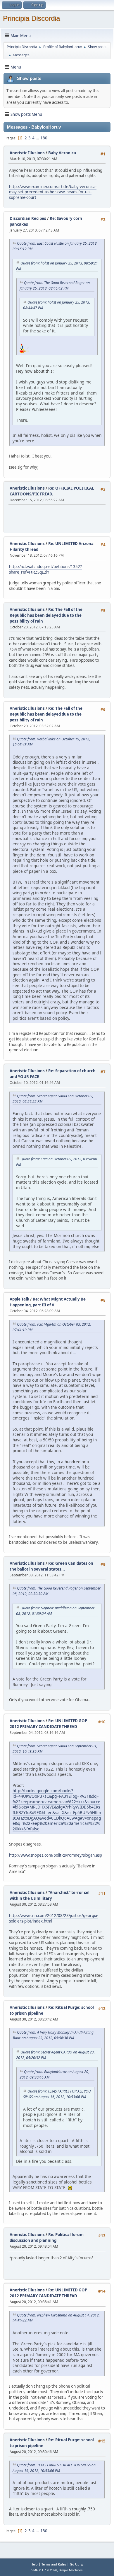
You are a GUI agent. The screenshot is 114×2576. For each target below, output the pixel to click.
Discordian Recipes (28, 218)
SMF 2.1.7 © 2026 (44, 2570)
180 (44, 138)
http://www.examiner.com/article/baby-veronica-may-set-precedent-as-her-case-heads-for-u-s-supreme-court (53, 192)
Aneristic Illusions (27, 153)
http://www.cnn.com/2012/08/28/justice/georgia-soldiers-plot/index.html (54, 1918)
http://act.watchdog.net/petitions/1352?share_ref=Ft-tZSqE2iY (45, 569)
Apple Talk (19, 1299)
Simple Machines (71, 2570)
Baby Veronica (62, 153)
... (38, 138)
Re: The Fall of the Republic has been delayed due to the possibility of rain (46, 615)
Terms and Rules (54, 2564)
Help (34, 2564)
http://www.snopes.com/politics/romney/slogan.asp (56, 1855)
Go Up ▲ (77, 2564)
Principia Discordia (31, 18)
